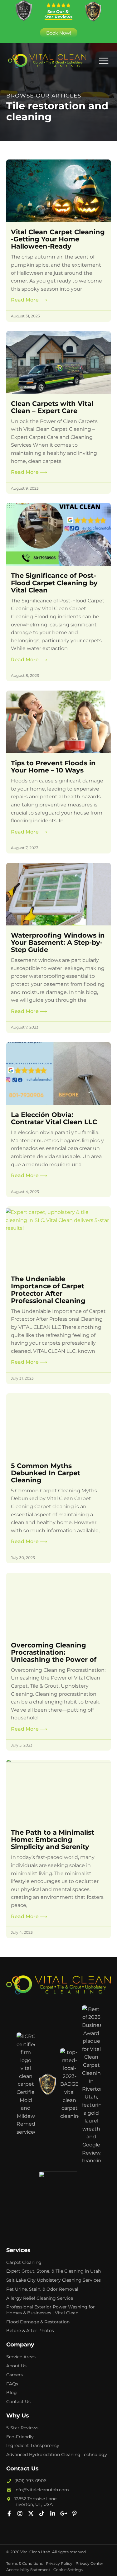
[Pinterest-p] (75, 2513)
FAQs (12, 2384)
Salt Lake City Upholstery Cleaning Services (54, 2280)
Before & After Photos (30, 2331)
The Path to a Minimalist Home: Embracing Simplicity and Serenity (53, 1839)
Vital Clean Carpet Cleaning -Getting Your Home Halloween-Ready (58, 239)
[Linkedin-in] (53, 2513)
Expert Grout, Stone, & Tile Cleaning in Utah (54, 2271)
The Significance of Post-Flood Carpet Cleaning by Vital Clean (54, 583)
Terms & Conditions (24, 2563)
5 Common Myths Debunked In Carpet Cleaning (46, 1473)
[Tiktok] (42, 2513)
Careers (15, 2375)
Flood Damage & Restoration (38, 2322)
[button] (103, 61)
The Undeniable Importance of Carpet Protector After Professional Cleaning (48, 1290)
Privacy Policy (59, 2563)
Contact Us (18, 2402)
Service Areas (21, 2357)
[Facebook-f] (9, 2513)
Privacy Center (89, 2563)
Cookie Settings (68, 2570)
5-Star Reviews (22, 2428)
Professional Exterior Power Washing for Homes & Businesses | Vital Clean (51, 2310)
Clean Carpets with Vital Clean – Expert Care (52, 407)
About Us (16, 2366)
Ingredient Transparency (33, 2445)
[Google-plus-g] (64, 2513)
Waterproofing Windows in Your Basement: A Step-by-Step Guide (58, 942)
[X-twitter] (31, 2513)
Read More (29, 300)
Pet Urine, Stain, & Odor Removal (42, 2289)
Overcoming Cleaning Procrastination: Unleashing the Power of (54, 1652)
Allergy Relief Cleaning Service (40, 2298)
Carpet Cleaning (24, 2262)
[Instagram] (20, 2513)
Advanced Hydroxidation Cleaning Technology (57, 2455)
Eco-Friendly (20, 2437)
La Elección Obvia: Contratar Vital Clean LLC (54, 1118)
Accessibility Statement (28, 2570)
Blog (12, 2393)
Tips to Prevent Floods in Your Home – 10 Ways (53, 767)
